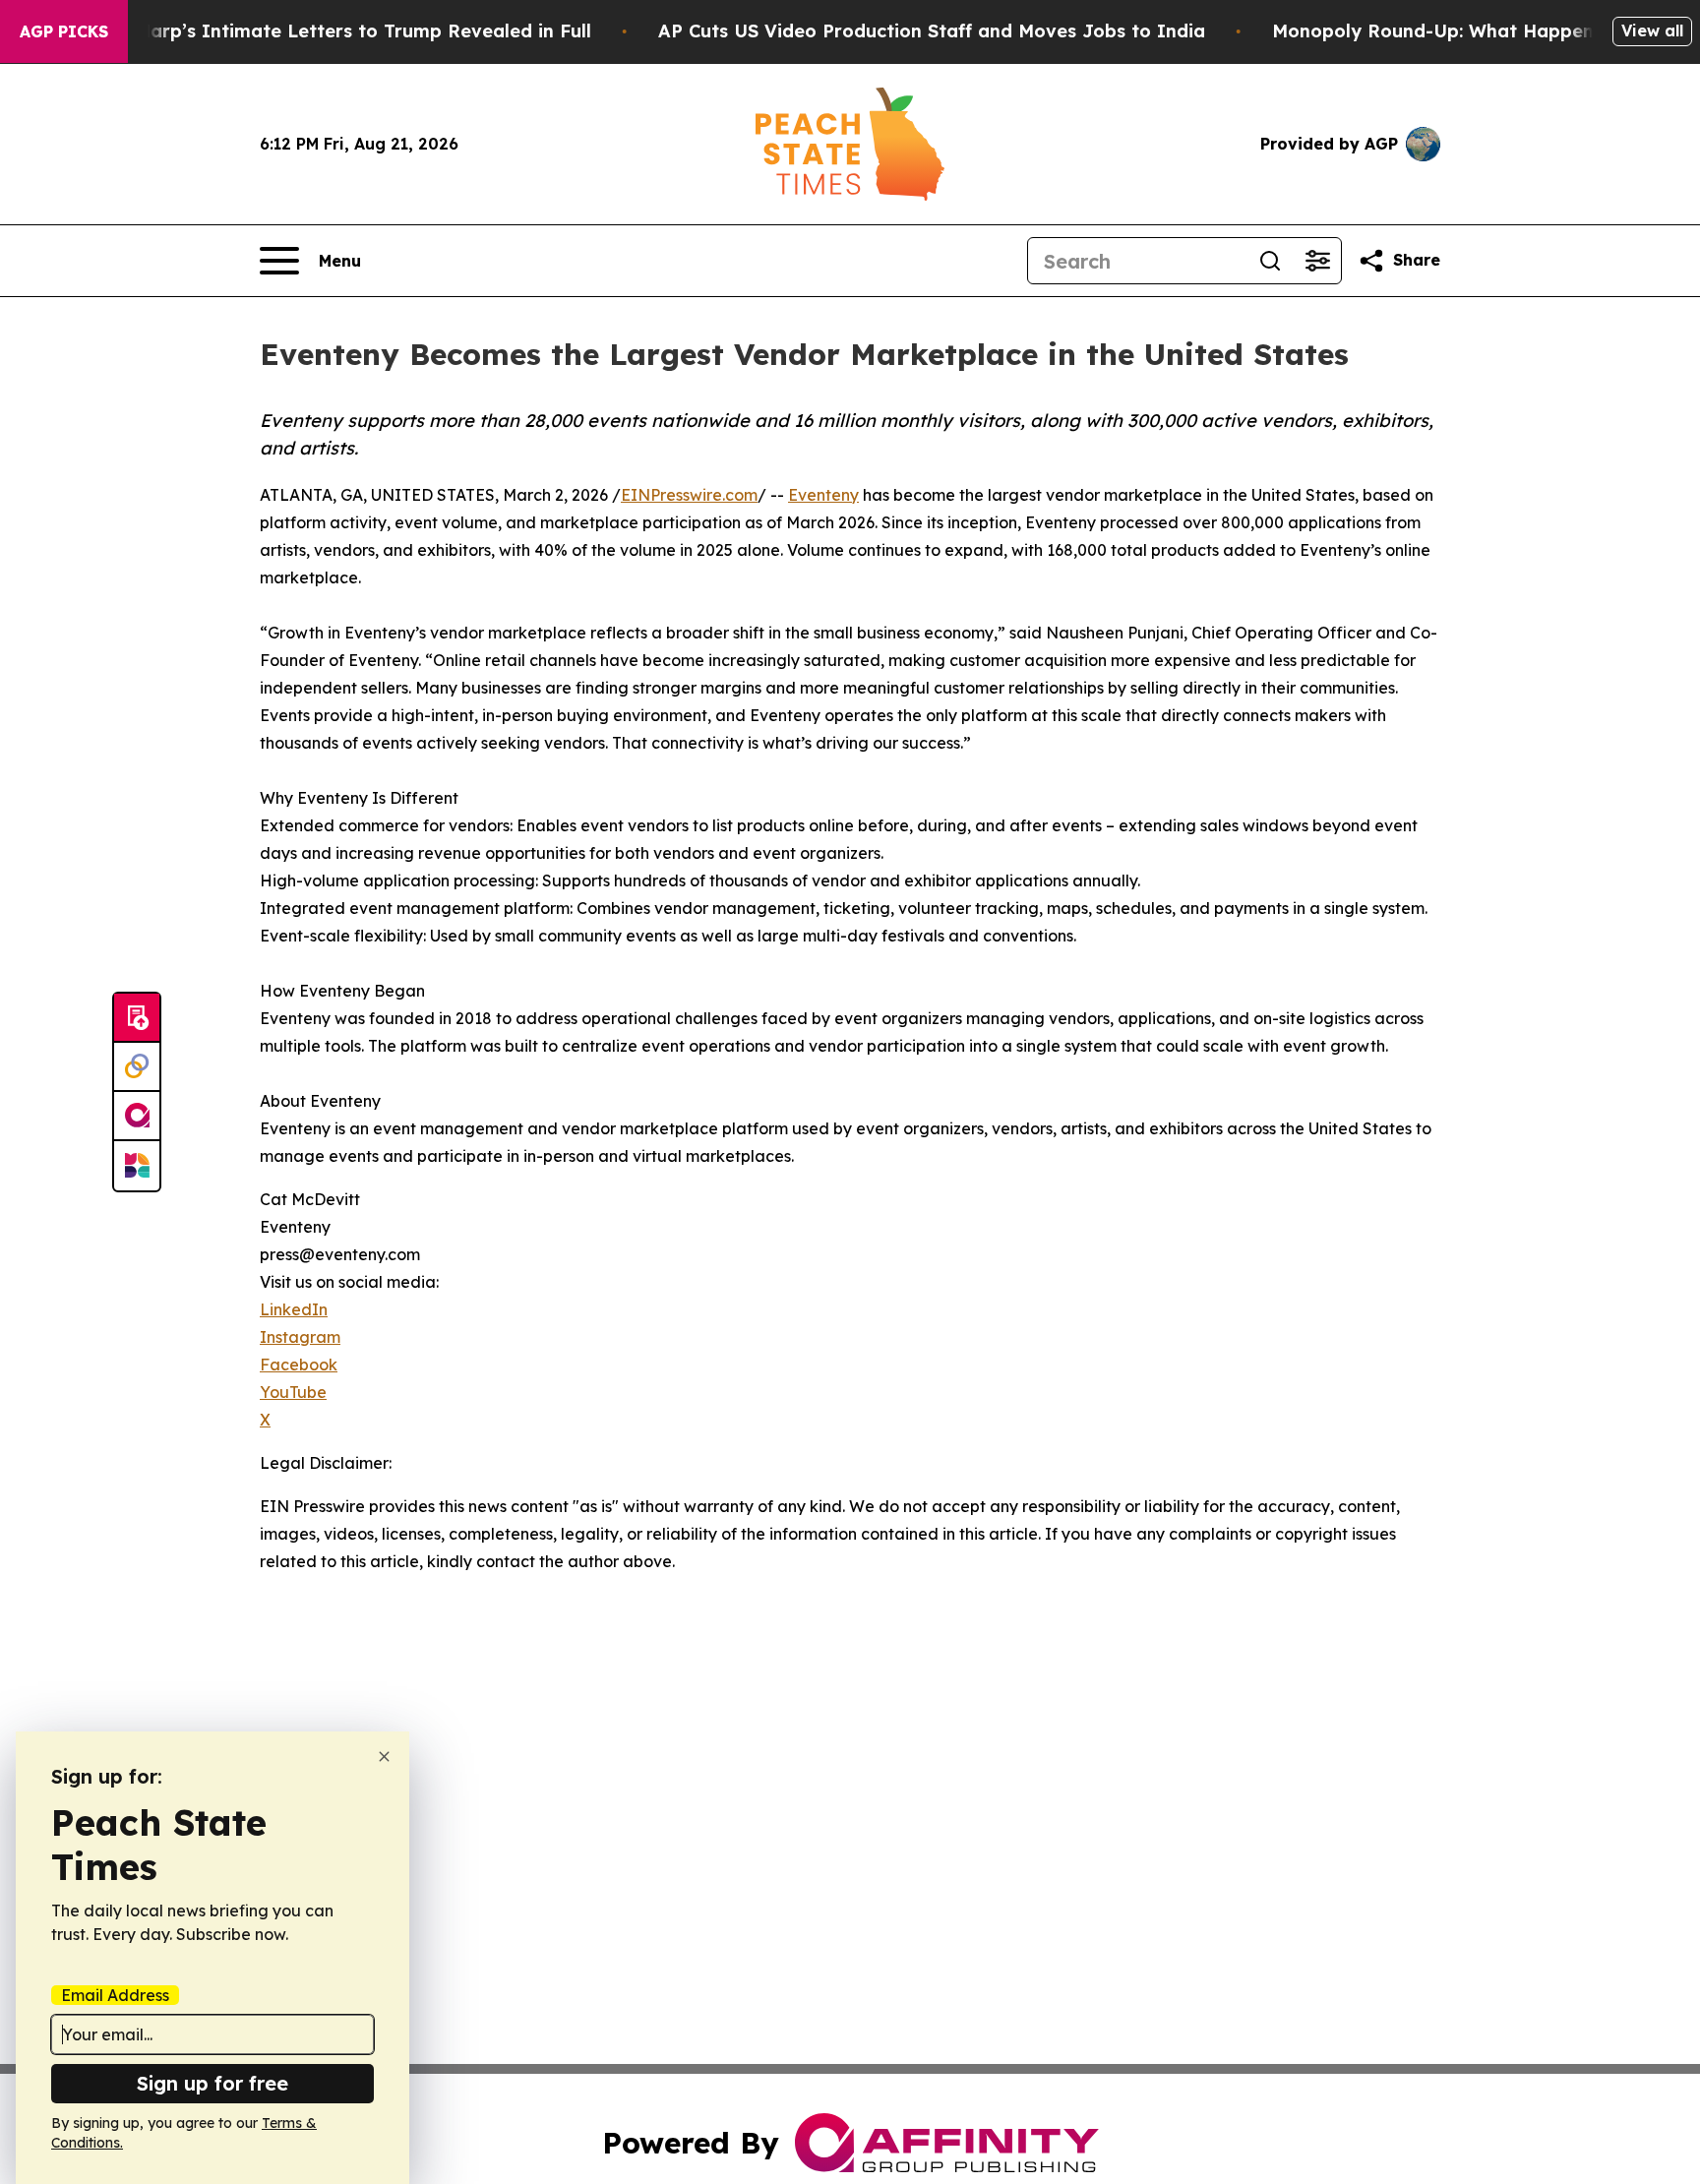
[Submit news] (137, 1018)
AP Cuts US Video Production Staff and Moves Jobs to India (932, 31)
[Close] (384, 1757)
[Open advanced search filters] (1317, 261)
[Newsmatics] (137, 1166)
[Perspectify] (137, 1067)
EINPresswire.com (689, 495)
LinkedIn (294, 1309)
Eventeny (823, 495)
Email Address (115, 1995)
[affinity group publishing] (137, 1117)
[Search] (1270, 261)
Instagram (300, 1337)
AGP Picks (64, 31)
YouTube (293, 1392)
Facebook (299, 1365)
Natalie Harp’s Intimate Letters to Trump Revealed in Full (328, 31)
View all (1652, 30)
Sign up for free (212, 2083)
